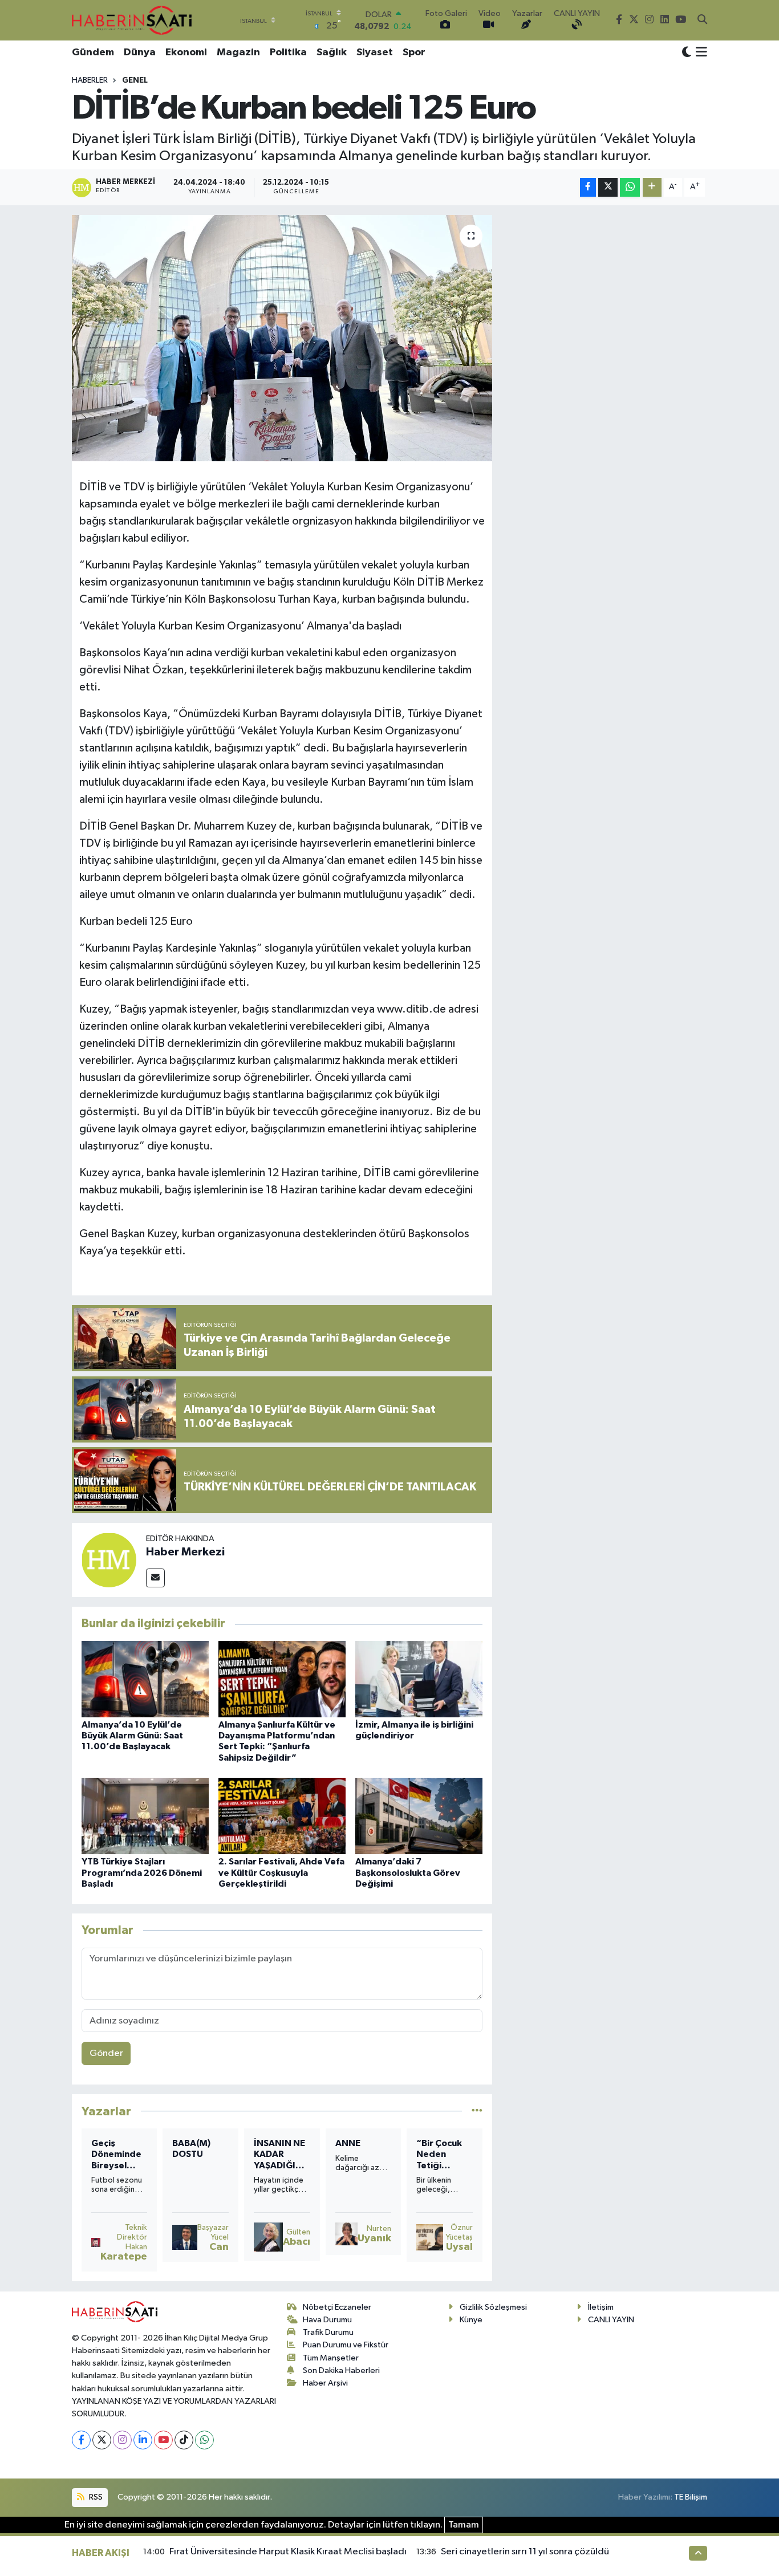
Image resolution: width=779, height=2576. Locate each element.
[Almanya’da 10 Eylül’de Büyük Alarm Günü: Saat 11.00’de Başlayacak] (145, 1679)
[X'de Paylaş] (608, 187)
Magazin (238, 52)
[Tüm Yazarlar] (477, 2111)
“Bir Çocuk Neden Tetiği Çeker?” (439, 2155)
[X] (102, 2440)
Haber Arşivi (325, 2383)
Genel (135, 80)
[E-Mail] (155, 1578)
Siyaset (375, 52)
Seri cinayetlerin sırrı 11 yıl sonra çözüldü (525, 2552)
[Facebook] (81, 2440)
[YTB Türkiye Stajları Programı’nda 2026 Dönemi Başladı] (145, 1816)
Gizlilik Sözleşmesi (493, 2307)
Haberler (90, 80)
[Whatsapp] (204, 2440)
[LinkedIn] (143, 2440)
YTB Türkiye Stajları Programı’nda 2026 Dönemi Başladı (142, 1872)
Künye (471, 2320)
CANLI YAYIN (611, 2320)
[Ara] (702, 21)
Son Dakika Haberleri (341, 2370)
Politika (288, 52)
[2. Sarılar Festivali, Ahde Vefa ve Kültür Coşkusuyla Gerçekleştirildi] (282, 1816)
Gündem (93, 52)
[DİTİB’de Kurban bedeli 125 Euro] (282, 338)
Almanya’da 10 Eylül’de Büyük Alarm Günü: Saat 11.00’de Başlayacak (132, 1736)
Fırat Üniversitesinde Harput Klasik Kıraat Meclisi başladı (288, 2552)
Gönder (106, 2053)
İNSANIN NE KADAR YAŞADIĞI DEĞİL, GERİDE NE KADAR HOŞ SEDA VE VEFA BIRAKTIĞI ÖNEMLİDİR (279, 2155)
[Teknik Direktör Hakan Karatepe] (96, 2242)
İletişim (601, 2307)
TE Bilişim (691, 2497)
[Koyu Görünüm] (687, 53)
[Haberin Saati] (132, 20)
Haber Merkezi (185, 1552)
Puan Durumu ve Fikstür (346, 2345)
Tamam (464, 2525)
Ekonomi (186, 52)
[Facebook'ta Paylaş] (588, 187)
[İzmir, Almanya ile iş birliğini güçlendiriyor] (419, 1679)
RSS (95, 2497)
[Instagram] (122, 2440)
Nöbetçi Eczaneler (337, 2307)
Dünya (140, 52)
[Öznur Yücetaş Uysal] (429, 2237)
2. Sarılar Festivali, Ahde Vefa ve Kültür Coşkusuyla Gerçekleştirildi (281, 1872)
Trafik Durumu (328, 2332)
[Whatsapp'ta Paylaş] (630, 187)
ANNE (348, 2143)
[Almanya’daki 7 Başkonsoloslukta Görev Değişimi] (419, 1816)
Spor (414, 52)
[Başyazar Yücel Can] (185, 2237)
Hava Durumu (327, 2320)
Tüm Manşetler (331, 2358)
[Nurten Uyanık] (347, 2234)
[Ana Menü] (699, 53)
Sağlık (332, 52)
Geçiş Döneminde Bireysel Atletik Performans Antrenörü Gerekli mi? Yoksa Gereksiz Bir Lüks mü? (118, 2155)
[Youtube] (163, 2440)
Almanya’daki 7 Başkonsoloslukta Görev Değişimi (408, 1872)
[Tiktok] (184, 2440)
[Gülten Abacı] (268, 2237)
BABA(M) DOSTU (191, 2149)
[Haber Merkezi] (109, 1560)
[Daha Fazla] (652, 187)
